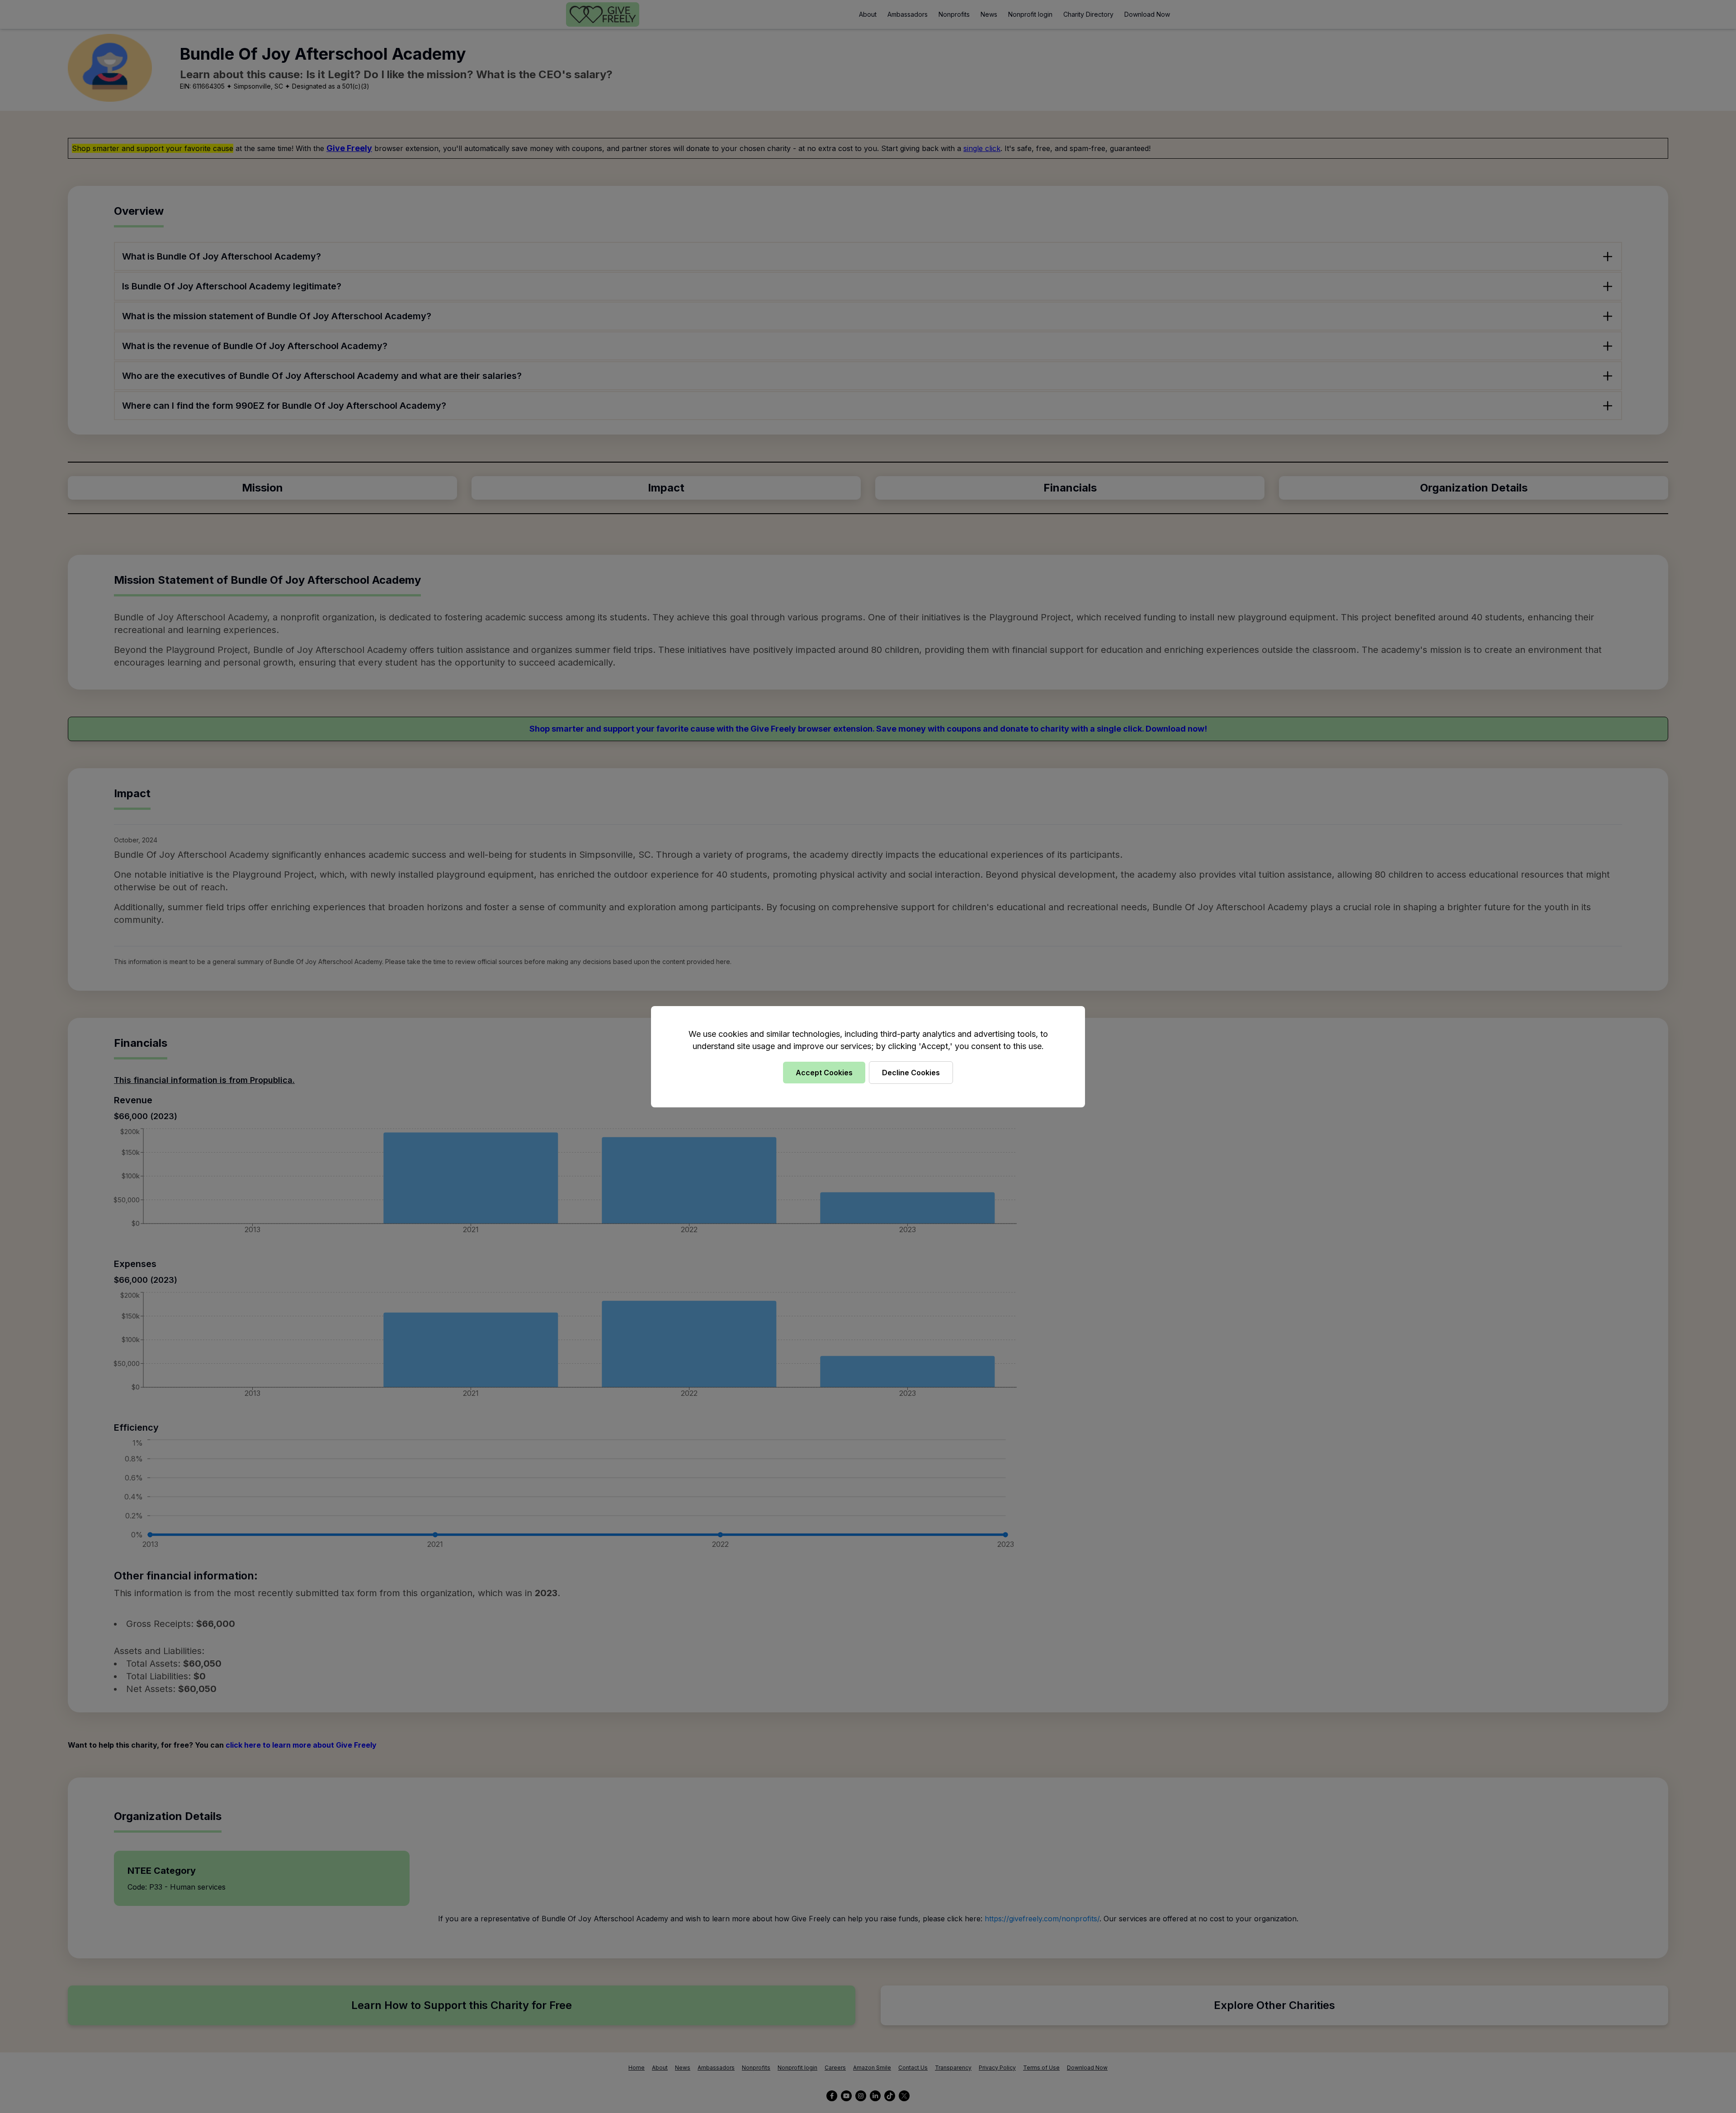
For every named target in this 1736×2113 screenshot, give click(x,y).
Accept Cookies (824, 1073)
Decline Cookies (911, 1073)
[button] (868, 1056)
